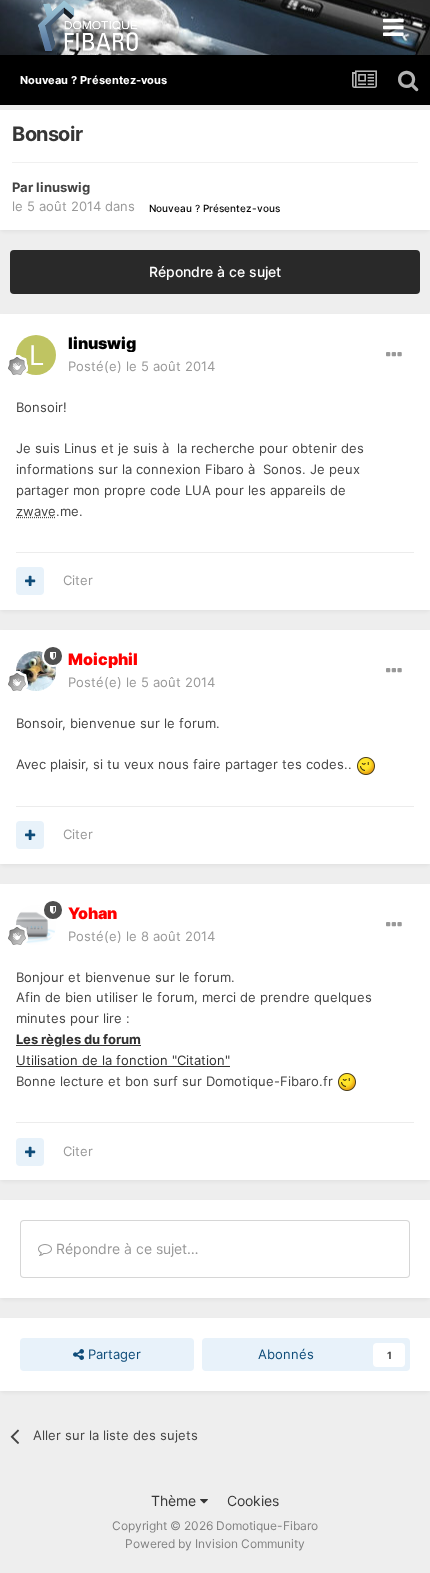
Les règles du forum (78, 1039)
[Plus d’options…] (394, 355)
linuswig (63, 187)
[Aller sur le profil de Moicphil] (36, 671)
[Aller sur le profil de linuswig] (36, 355)
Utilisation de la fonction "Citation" (123, 1060)
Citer (78, 580)
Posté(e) (141, 366)
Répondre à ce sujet (215, 271)
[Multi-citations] (30, 581)
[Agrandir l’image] (366, 764)
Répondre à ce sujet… (125, 1248)
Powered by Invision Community (215, 1543)
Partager (112, 1354)
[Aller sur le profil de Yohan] (36, 925)
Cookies (253, 1500)
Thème (175, 1500)
